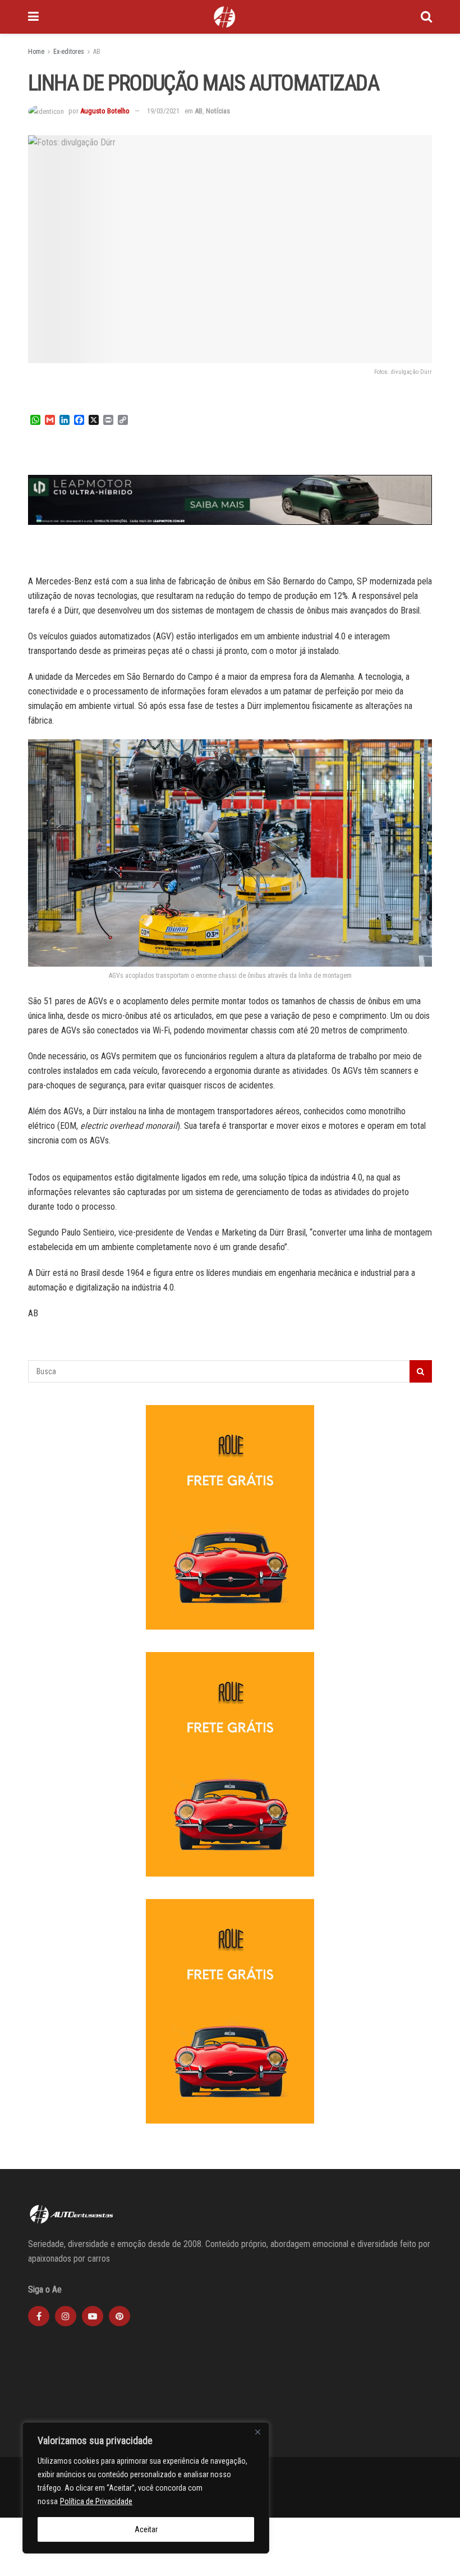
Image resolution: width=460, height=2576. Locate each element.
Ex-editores (69, 52)
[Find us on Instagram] (66, 2316)
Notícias (218, 111)
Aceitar (146, 2529)
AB (97, 52)
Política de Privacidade (96, 2501)
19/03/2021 (163, 111)
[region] (146, 2488)
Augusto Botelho (105, 111)
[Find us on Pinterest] (119, 2316)
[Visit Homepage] (224, 17)
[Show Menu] (33, 17)
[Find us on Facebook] (39, 2316)
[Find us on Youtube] (93, 2316)
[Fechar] (257, 2432)
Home (36, 52)
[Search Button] (426, 17)
